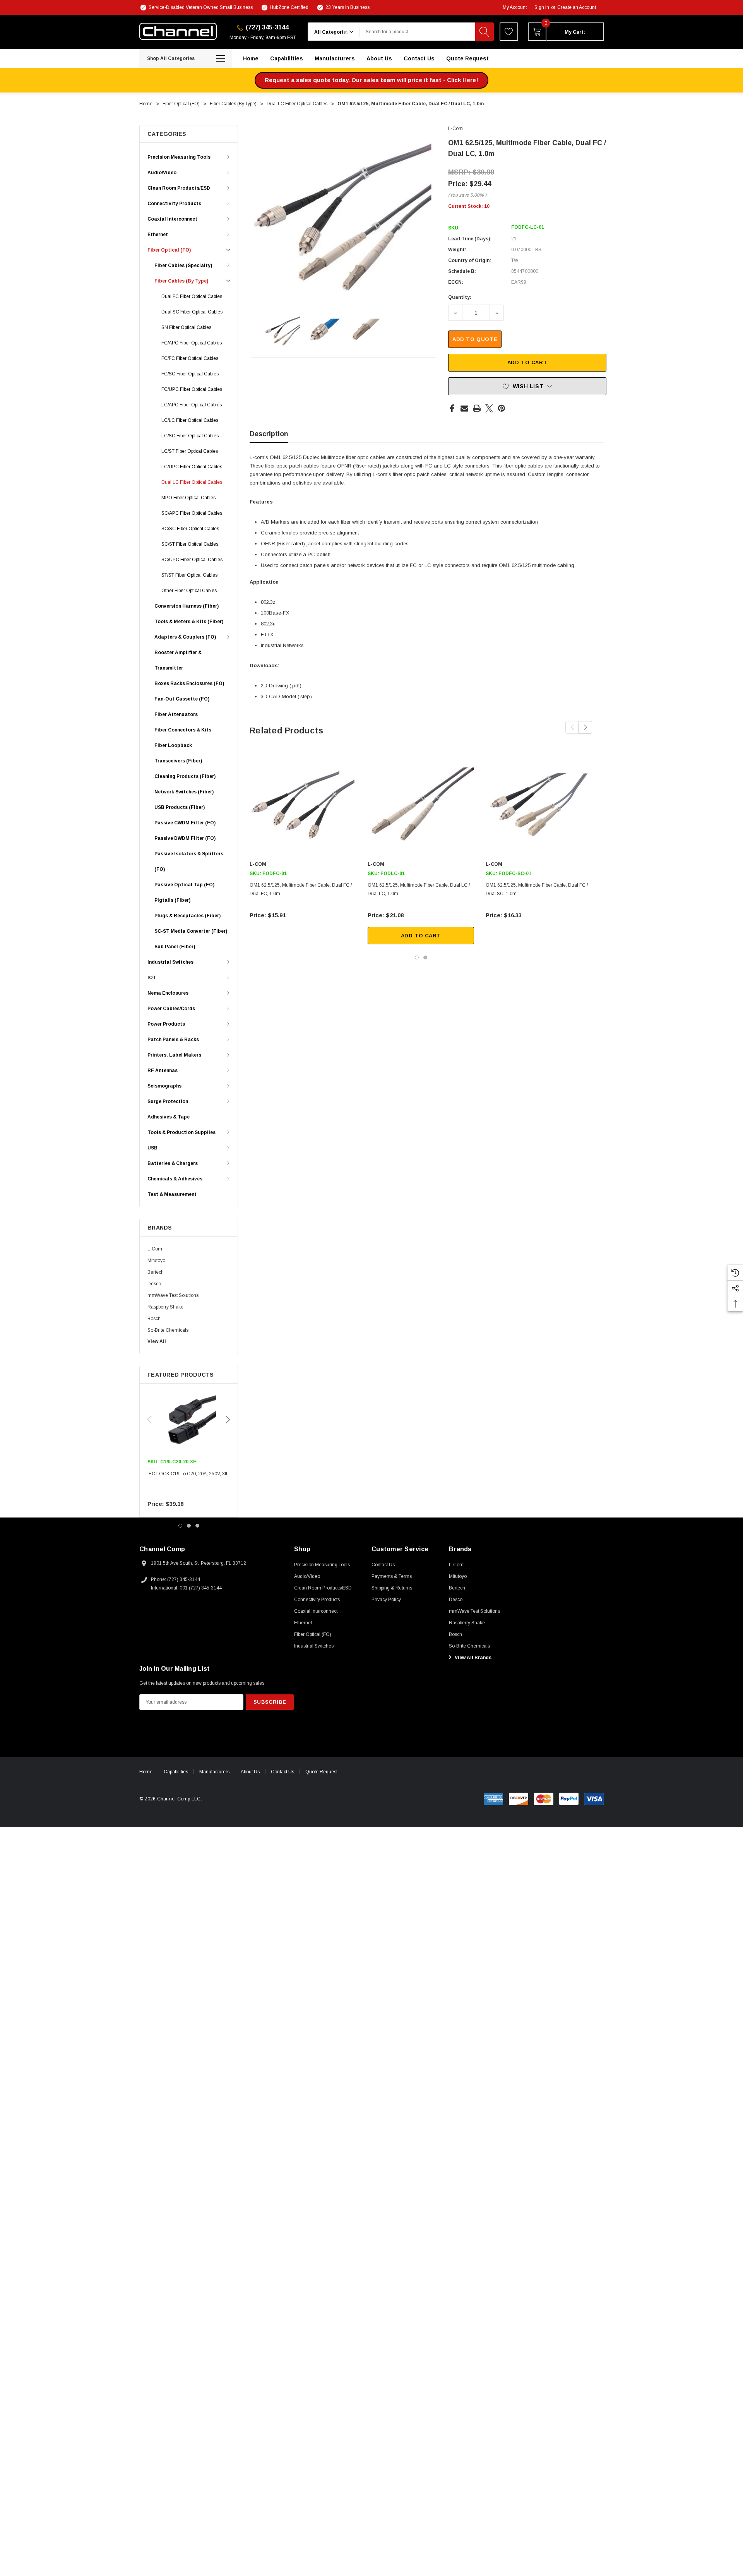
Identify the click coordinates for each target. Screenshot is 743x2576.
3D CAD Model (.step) (286, 696)
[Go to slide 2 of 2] (425, 957)
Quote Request (321, 1772)
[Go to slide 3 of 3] (197, 1526)
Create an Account (577, 7)
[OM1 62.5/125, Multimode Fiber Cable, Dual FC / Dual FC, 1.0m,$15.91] (303, 806)
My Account (515, 7)
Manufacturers (214, 1772)
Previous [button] (149, 1420)
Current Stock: (469, 206)
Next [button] (228, 1420)
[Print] (477, 408)
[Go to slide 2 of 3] (189, 1526)
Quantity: (460, 297)
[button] (371, 80)
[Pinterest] (502, 408)
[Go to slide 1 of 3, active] (180, 1526)
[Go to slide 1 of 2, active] (417, 957)
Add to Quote (475, 339)
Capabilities (176, 1772)
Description (269, 434)
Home (146, 1772)
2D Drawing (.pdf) (281, 686)
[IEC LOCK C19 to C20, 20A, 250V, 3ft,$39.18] (189, 1420)
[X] (489, 408)
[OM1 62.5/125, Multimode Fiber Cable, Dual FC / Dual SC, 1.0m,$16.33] (539, 806)
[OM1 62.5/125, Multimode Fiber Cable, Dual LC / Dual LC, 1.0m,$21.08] (421, 806)
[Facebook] (452, 408)
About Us (250, 1772)
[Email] (464, 408)
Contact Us (282, 1772)
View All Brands (473, 1658)
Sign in (542, 7)
